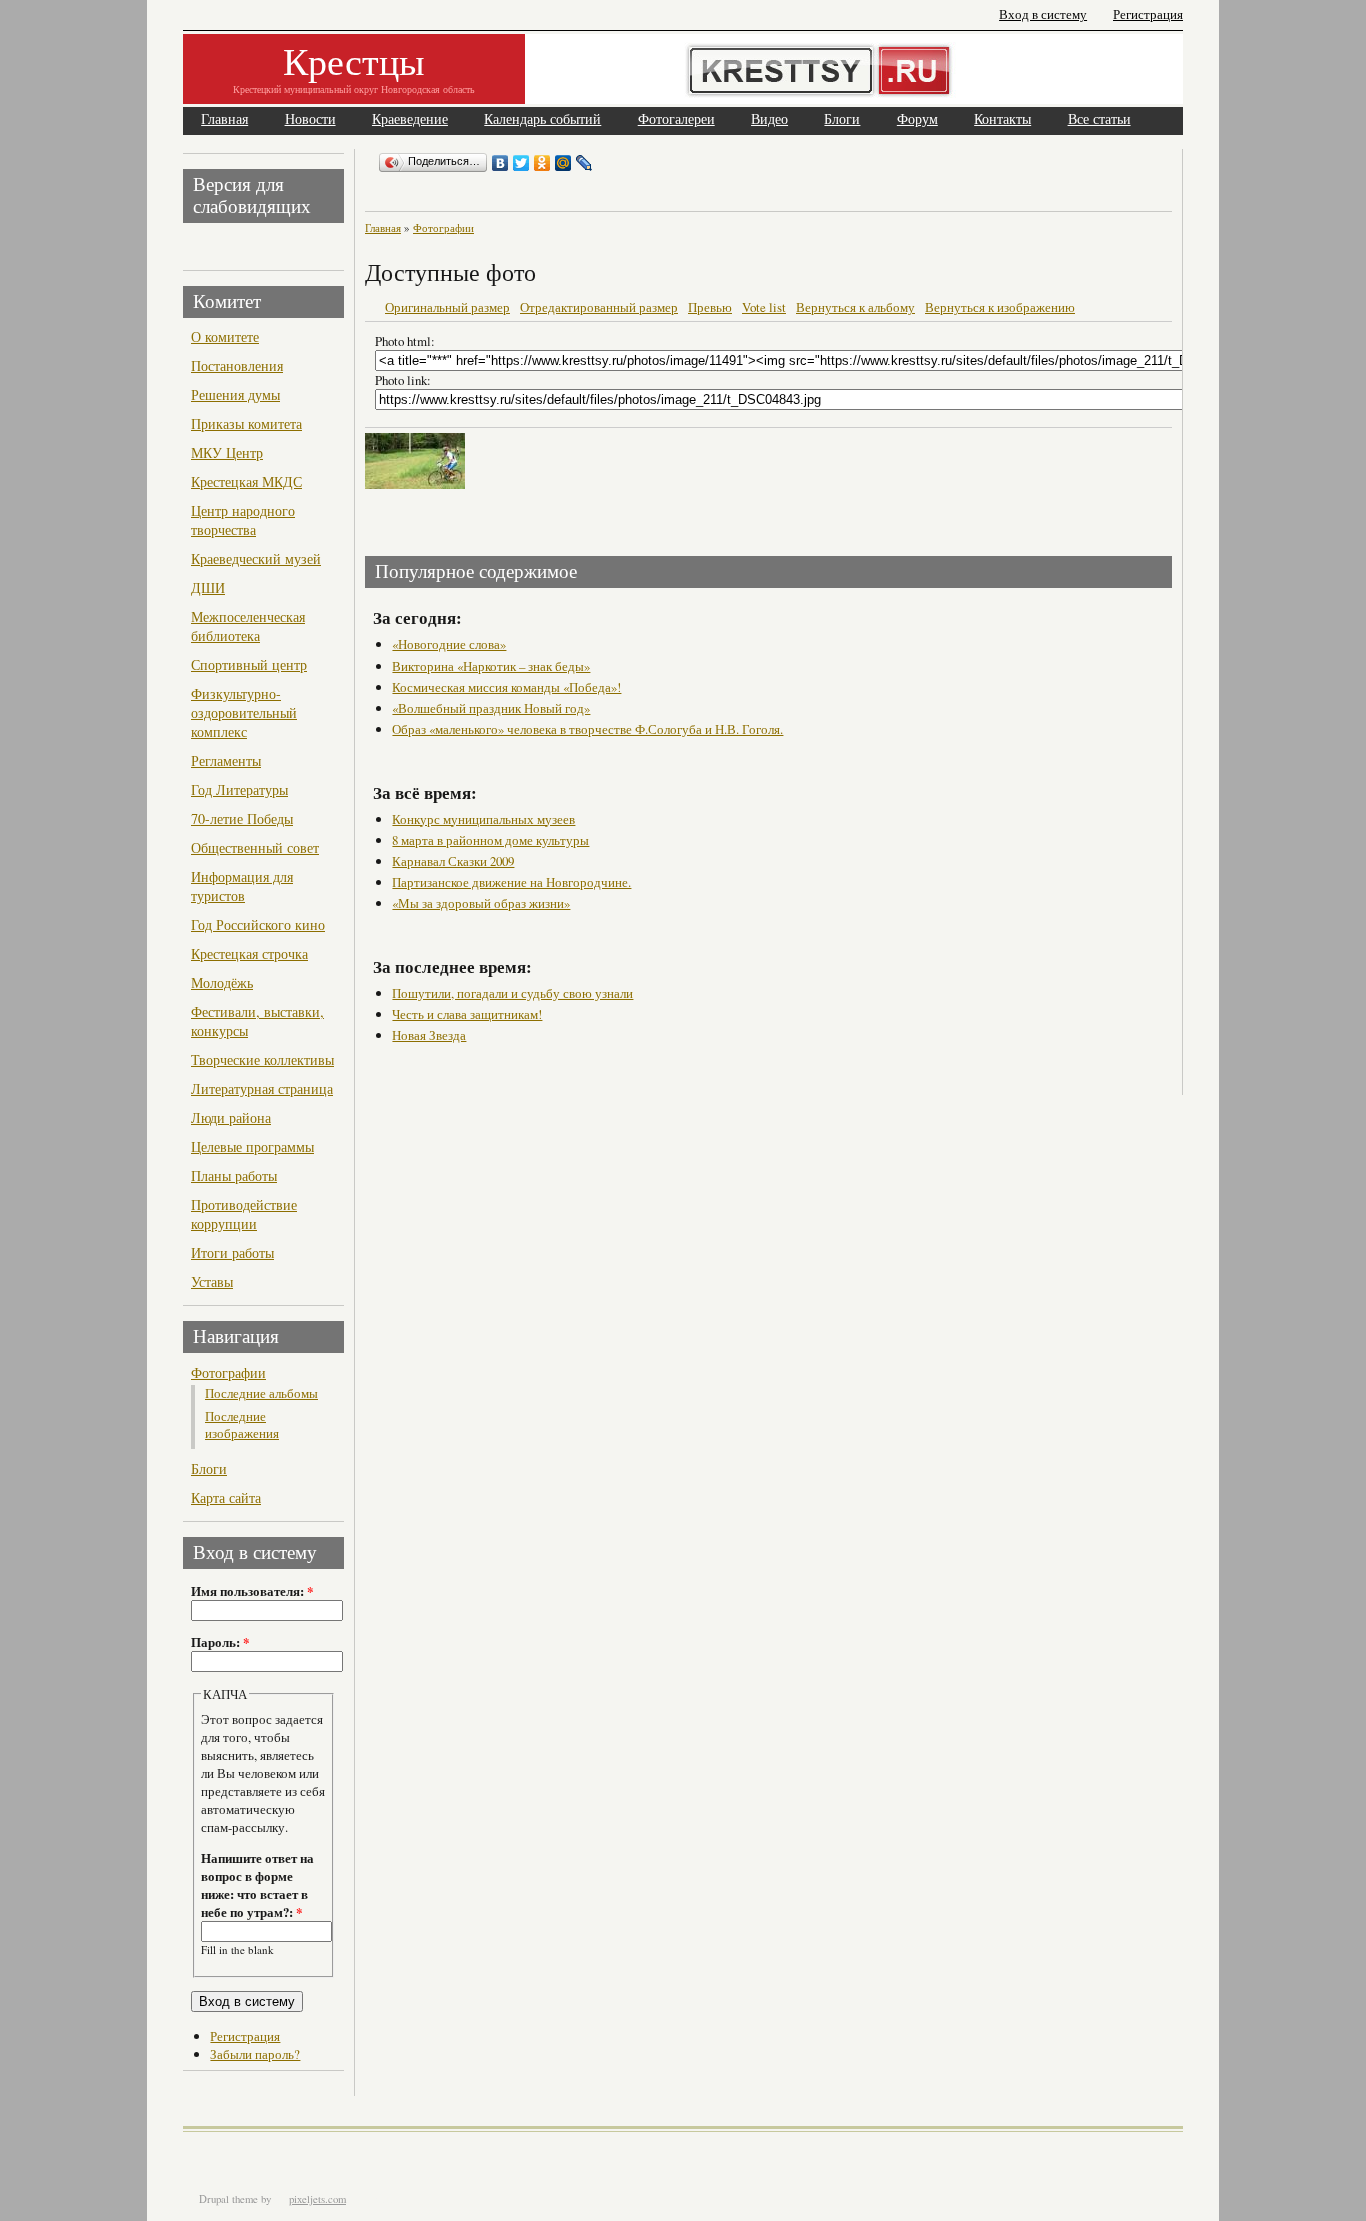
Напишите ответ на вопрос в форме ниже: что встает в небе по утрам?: (257, 1885)
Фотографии (228, 1372)
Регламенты (226, 760)
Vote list (764, 307)
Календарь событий (542, 119)
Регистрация (1148, 14)
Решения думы (235, 394)
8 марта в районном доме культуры (490, 840)
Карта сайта (226, 1497)
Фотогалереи (676, 119)
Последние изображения (242, 1425)
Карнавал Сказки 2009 (453, 861)
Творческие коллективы (262, 1059)
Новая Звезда (429, 1035)
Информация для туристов (242, 886)
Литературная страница (262, 1088)
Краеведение (410, 119)
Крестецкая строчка (249, 953)
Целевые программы (252, 1146)
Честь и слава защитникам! (467, 1014)
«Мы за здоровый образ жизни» (481, 903)
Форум (917, 119)
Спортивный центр (249, 664)
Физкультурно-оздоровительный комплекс (244, 712)
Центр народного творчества (243, 520)
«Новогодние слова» (449, 644)
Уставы (212, 1281)
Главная (224, 119)
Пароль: (220, 1642)
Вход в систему (1043, 14)
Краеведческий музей (256, 558)
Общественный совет (255, 847)
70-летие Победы (242, 818)
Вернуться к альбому (855, 307)
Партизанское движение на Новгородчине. (511, 882)
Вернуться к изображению (1000, 307)
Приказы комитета (246, 423)
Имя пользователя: (252, 1591)
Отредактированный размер (599, 307)
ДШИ (208, 587)
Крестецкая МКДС (246, 481)
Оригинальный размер (447, 307)
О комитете (225, 336)
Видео (769, 119)
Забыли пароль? (255, 2054)
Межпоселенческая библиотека (248, 626)
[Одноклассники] (542, 163)
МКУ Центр (227, 452)
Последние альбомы (261, 1393)
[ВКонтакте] (500, 163)
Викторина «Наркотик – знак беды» (491, 666)
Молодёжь (222, 982)
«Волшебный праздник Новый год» (491, 708)
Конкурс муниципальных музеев (483, 819)
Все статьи (1099, 119)
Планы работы (234, 1175)
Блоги (842, 119)
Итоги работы (232, 1252)
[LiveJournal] (584, 163)
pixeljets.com (317, 2199)
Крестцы (354, 60)
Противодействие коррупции (244, 1214)
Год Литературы (239, 789)
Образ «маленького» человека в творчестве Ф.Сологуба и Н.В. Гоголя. (587, 729)
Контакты (1002, 119)
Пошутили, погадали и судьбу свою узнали (512, 993)
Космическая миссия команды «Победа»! (506, 687)
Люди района (231, 1117)
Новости (310, 119)
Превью (710, 307)
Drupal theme (228, 2199)
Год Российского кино (258, 924)
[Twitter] (521, 163)
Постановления (237, 365)
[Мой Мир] (563, 163)
